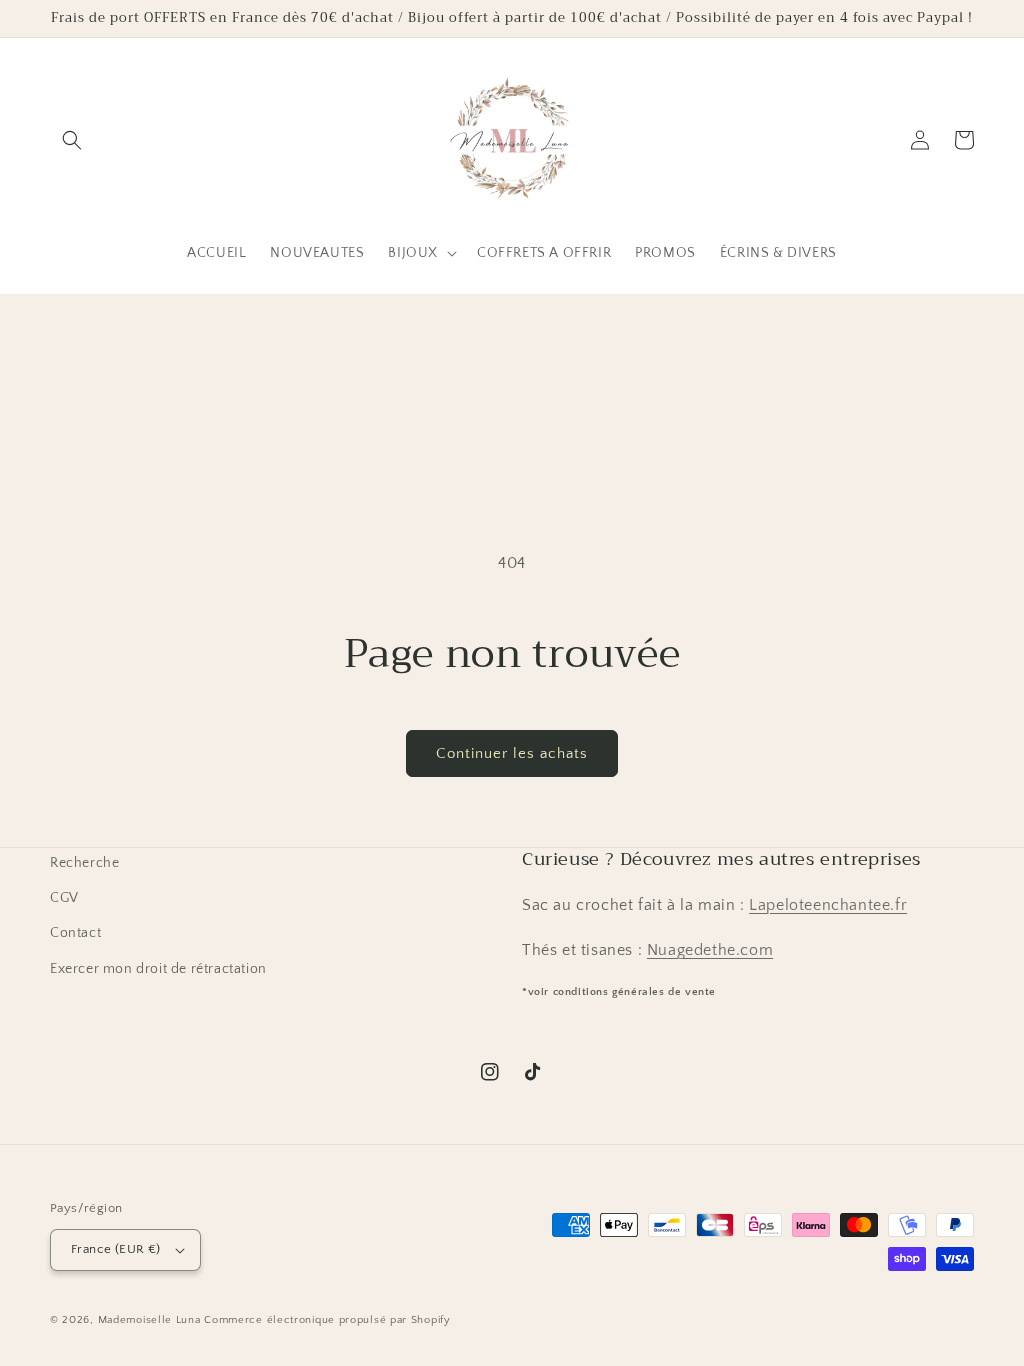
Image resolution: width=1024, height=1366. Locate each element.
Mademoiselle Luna (149, 1320)
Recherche (84, 863)
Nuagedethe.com (710, 950)
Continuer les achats (512, 753)
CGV (64, 898)
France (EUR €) (116, 1249)
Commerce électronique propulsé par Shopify (327, 1320)
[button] (72, 140)
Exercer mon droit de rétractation (158, 969)
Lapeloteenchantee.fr (828, 905)
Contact (75, 933)
